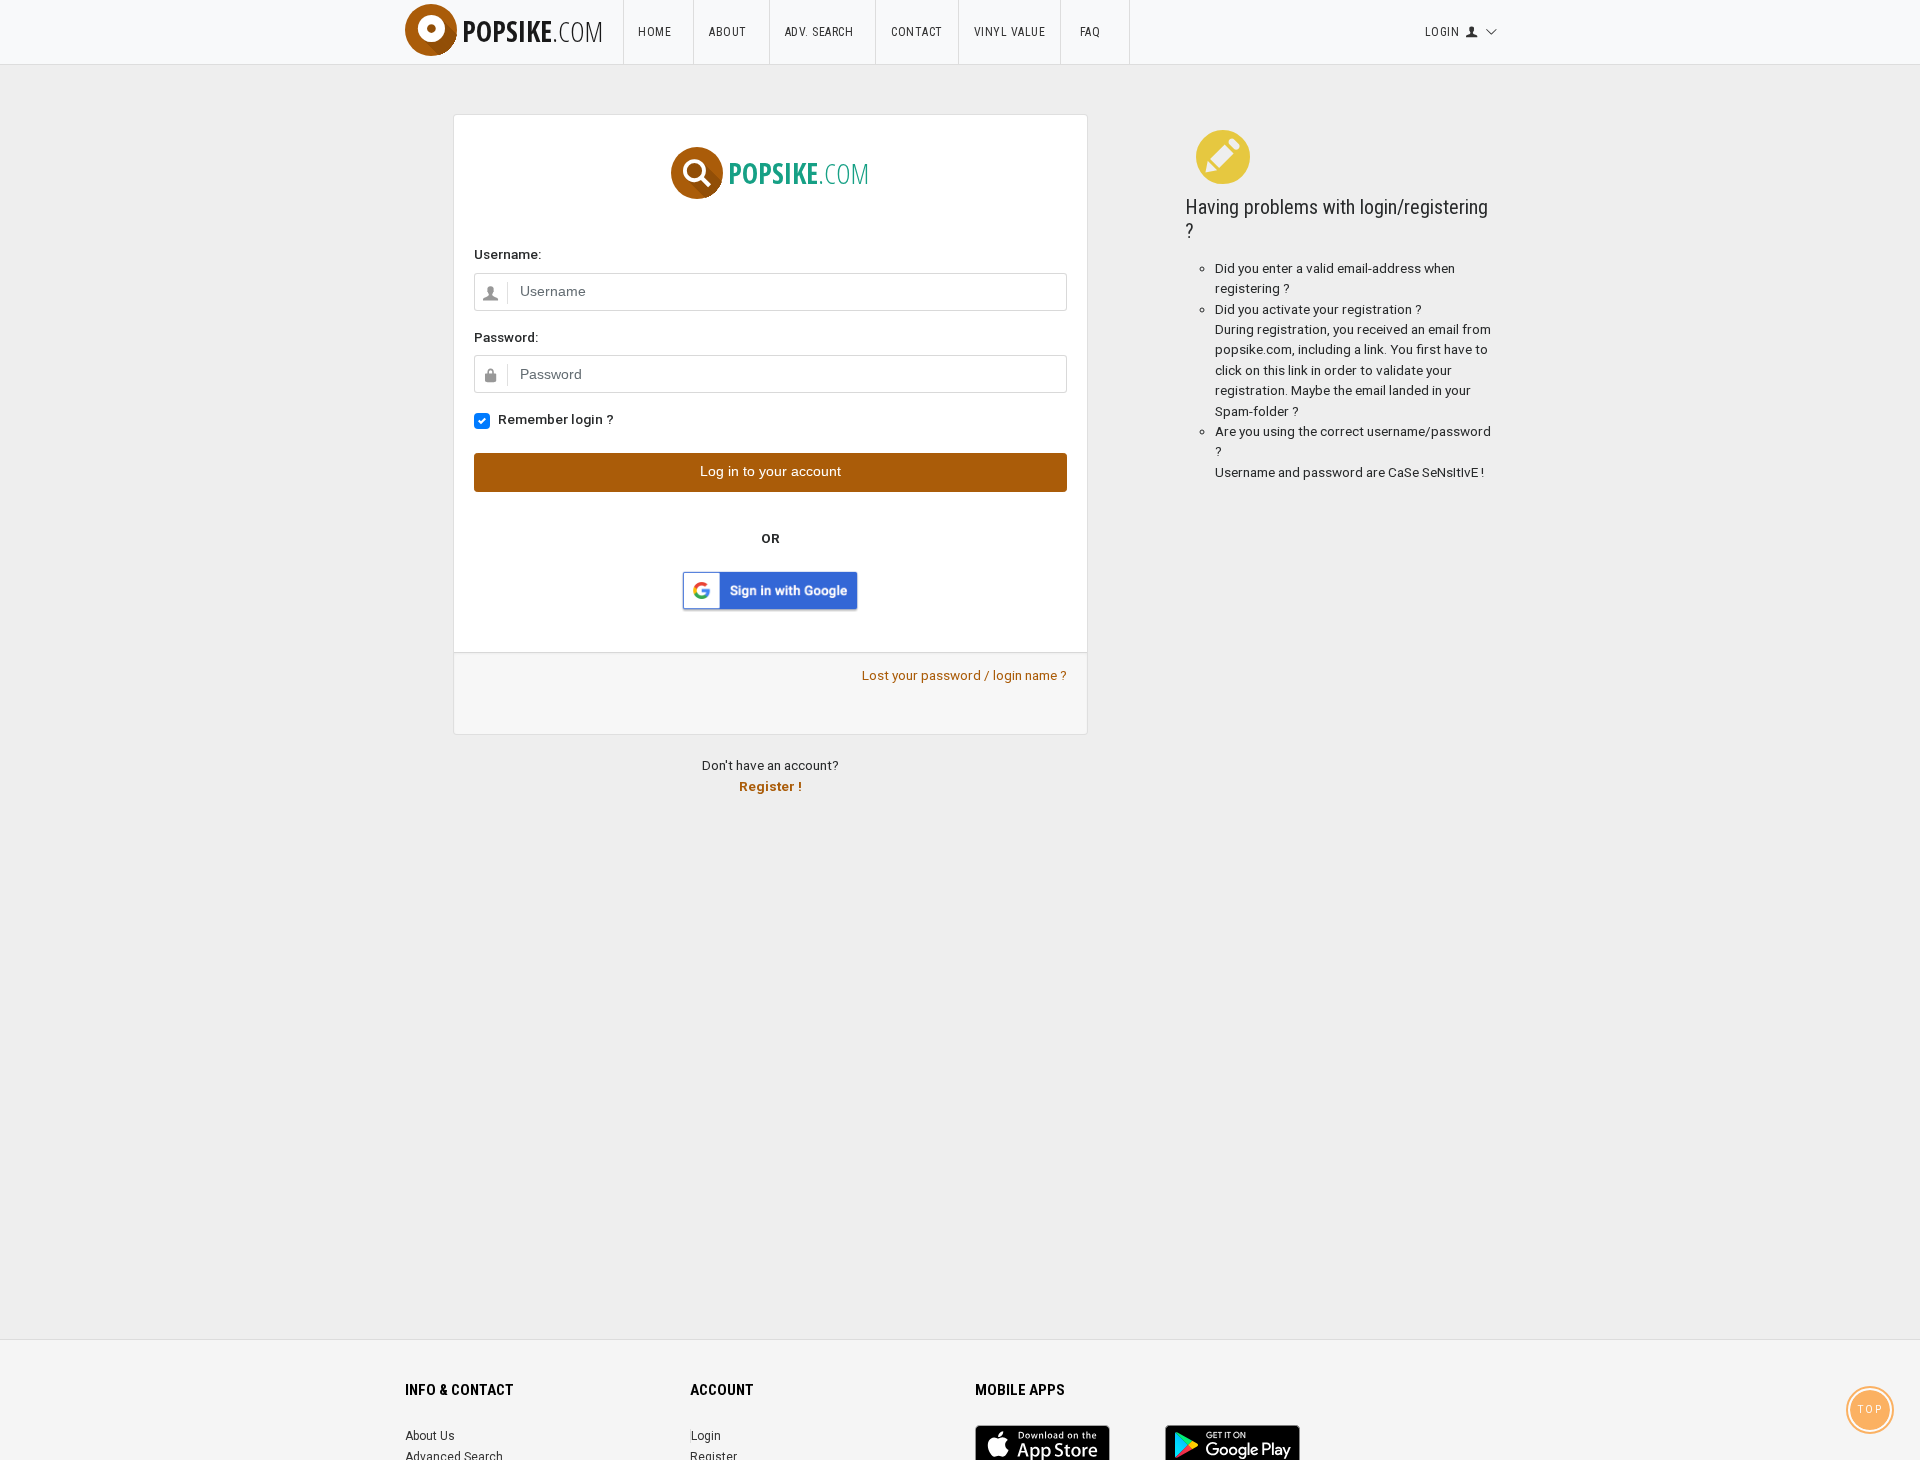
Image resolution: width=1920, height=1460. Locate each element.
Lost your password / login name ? (964, 675)
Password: (506, 337)
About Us (430, 1436)
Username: (507, 254)
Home (658, 32)
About (731, 32)
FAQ (1095, 32)
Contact (917, 32)
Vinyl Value (1010, 32)
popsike (532, 31)
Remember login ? (556, 419)
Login (706, 1436)
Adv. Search (823, 32)
